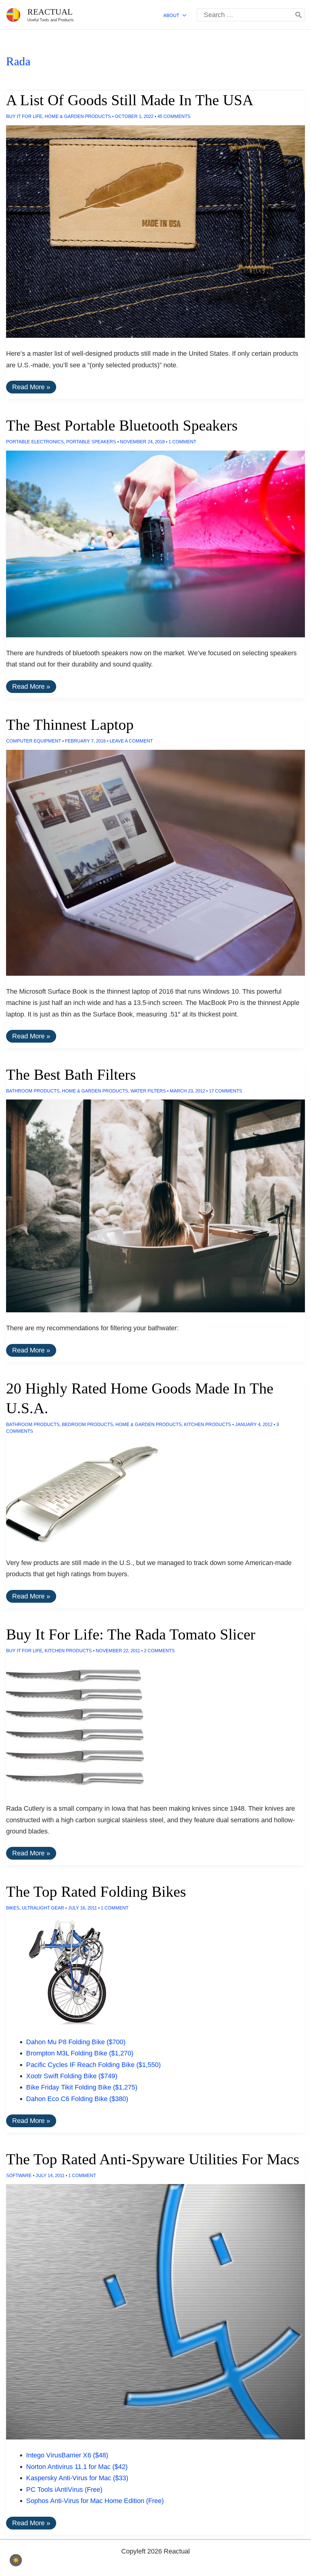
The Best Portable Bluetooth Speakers (122, 425)
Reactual (50, 12)
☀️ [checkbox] (16, 2560)
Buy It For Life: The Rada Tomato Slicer (131, 1634)
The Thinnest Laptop (70, 725)
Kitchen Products (208, 1424)
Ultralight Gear (43, 1908)
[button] (183, 15)
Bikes (13, 1908)
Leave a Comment (131, 741)
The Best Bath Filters (71, 1075)
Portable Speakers (91, 442)
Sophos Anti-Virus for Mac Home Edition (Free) (95, 2501)
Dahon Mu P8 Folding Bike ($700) (76, 2042)
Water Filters (148, 1091)
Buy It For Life (24, 116)
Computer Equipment (34, 741)
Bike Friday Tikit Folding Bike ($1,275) (82, 2087)
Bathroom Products (33, 1091)
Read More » (31, 388)
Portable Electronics (35, 442)
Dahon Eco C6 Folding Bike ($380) (77, 2099)
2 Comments (159, 1651)
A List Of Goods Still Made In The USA (130, 100)
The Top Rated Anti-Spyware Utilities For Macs (153, 2159)
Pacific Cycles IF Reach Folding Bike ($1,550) (93, 2065)
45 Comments (174, 116)
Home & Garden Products (78, 116)
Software (19, 2175)
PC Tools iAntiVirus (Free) (64, 2489)
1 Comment (182, 442)
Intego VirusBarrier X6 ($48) (67, 2455)
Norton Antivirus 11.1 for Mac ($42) (77, 2467)
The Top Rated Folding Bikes (96, 1892)
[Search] (299, 15)
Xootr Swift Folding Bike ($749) (72, 2076)
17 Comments (226, 1091)
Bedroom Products (87, 1424)
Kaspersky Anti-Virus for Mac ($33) (77, 2478)
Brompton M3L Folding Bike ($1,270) (80, 2053)
